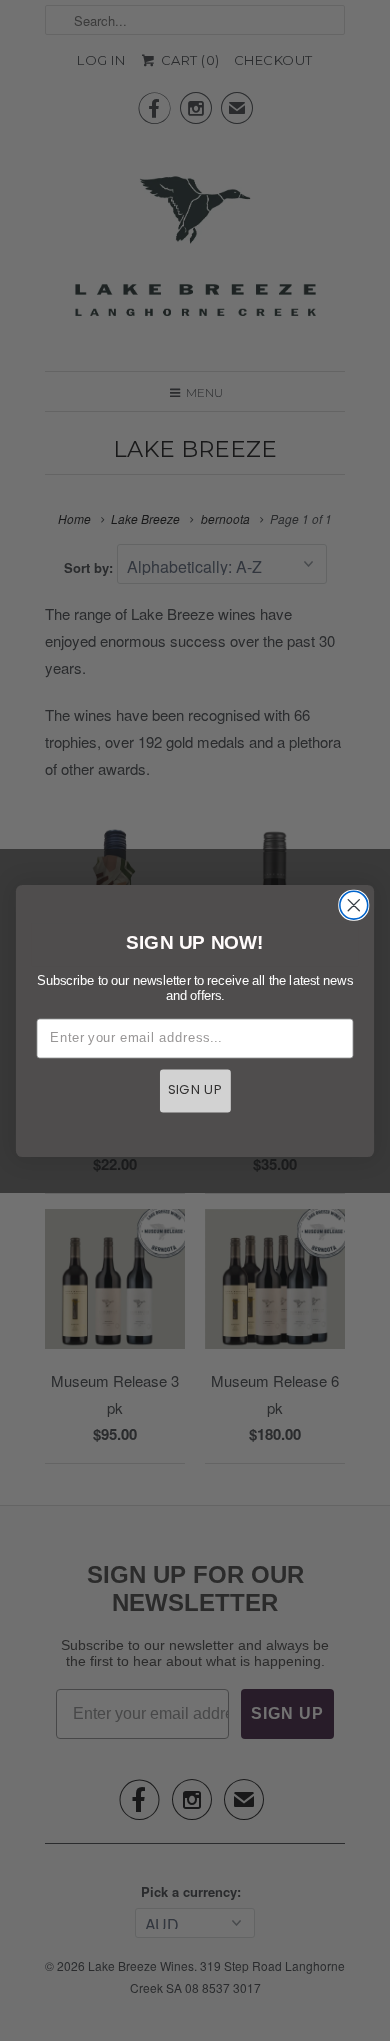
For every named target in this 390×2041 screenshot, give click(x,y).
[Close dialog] (354, 905)
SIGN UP (195, 1090)
